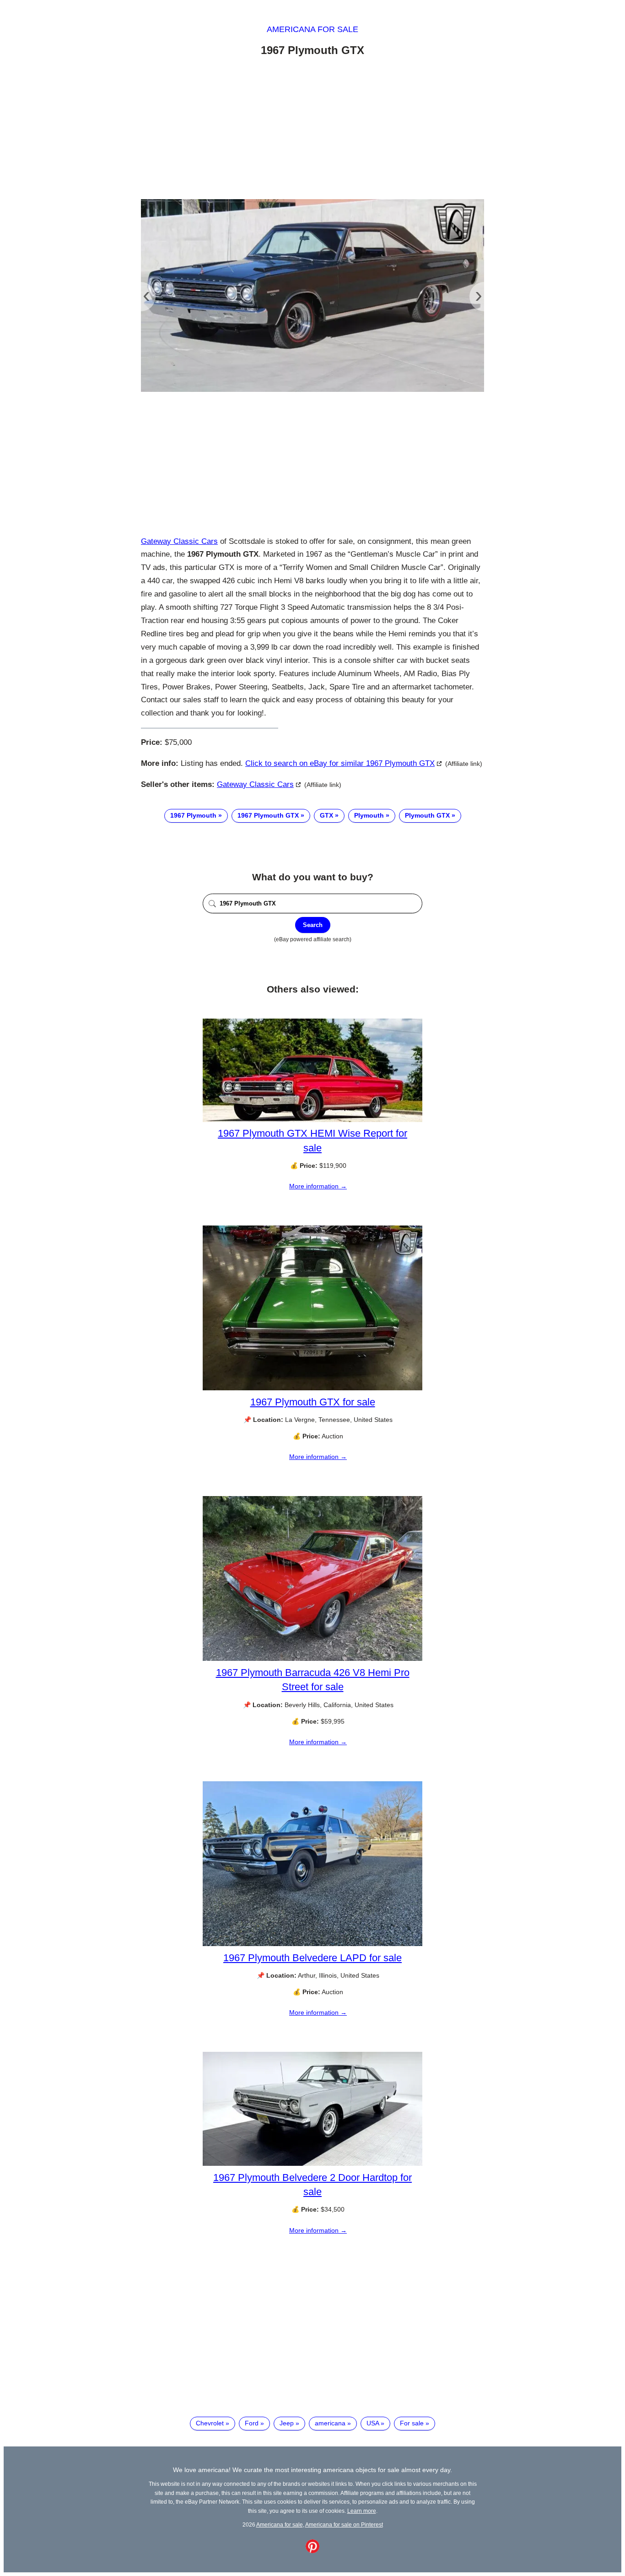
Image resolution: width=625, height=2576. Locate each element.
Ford (252, 2423)
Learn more (362, 2511)
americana (330, 2423)
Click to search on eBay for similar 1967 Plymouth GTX (340, 763)
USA (373, 2423)
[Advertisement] (312, 130)
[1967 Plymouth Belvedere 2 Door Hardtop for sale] (312, 2164)
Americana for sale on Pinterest (344, 2524)
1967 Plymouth (193, 815)
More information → (318, 1186)
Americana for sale (312, 29)
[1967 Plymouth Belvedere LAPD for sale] (312, 1944)
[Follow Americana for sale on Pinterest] (312, 2551)
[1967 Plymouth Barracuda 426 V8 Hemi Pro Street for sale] (312, 1659)
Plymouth (369, 815)
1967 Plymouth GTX (268, 815)
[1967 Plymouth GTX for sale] (312, 1388)
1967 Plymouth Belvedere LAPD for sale (312, 1958)
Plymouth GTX (427, 815)
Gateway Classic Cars (179, 541)
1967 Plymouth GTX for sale (313, 1402)
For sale (412, 2423)
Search (313, 925)
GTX (326, 815)
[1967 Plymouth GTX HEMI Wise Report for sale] (312, 1120)
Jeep (287, 2423)
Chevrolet (210, 2423)
